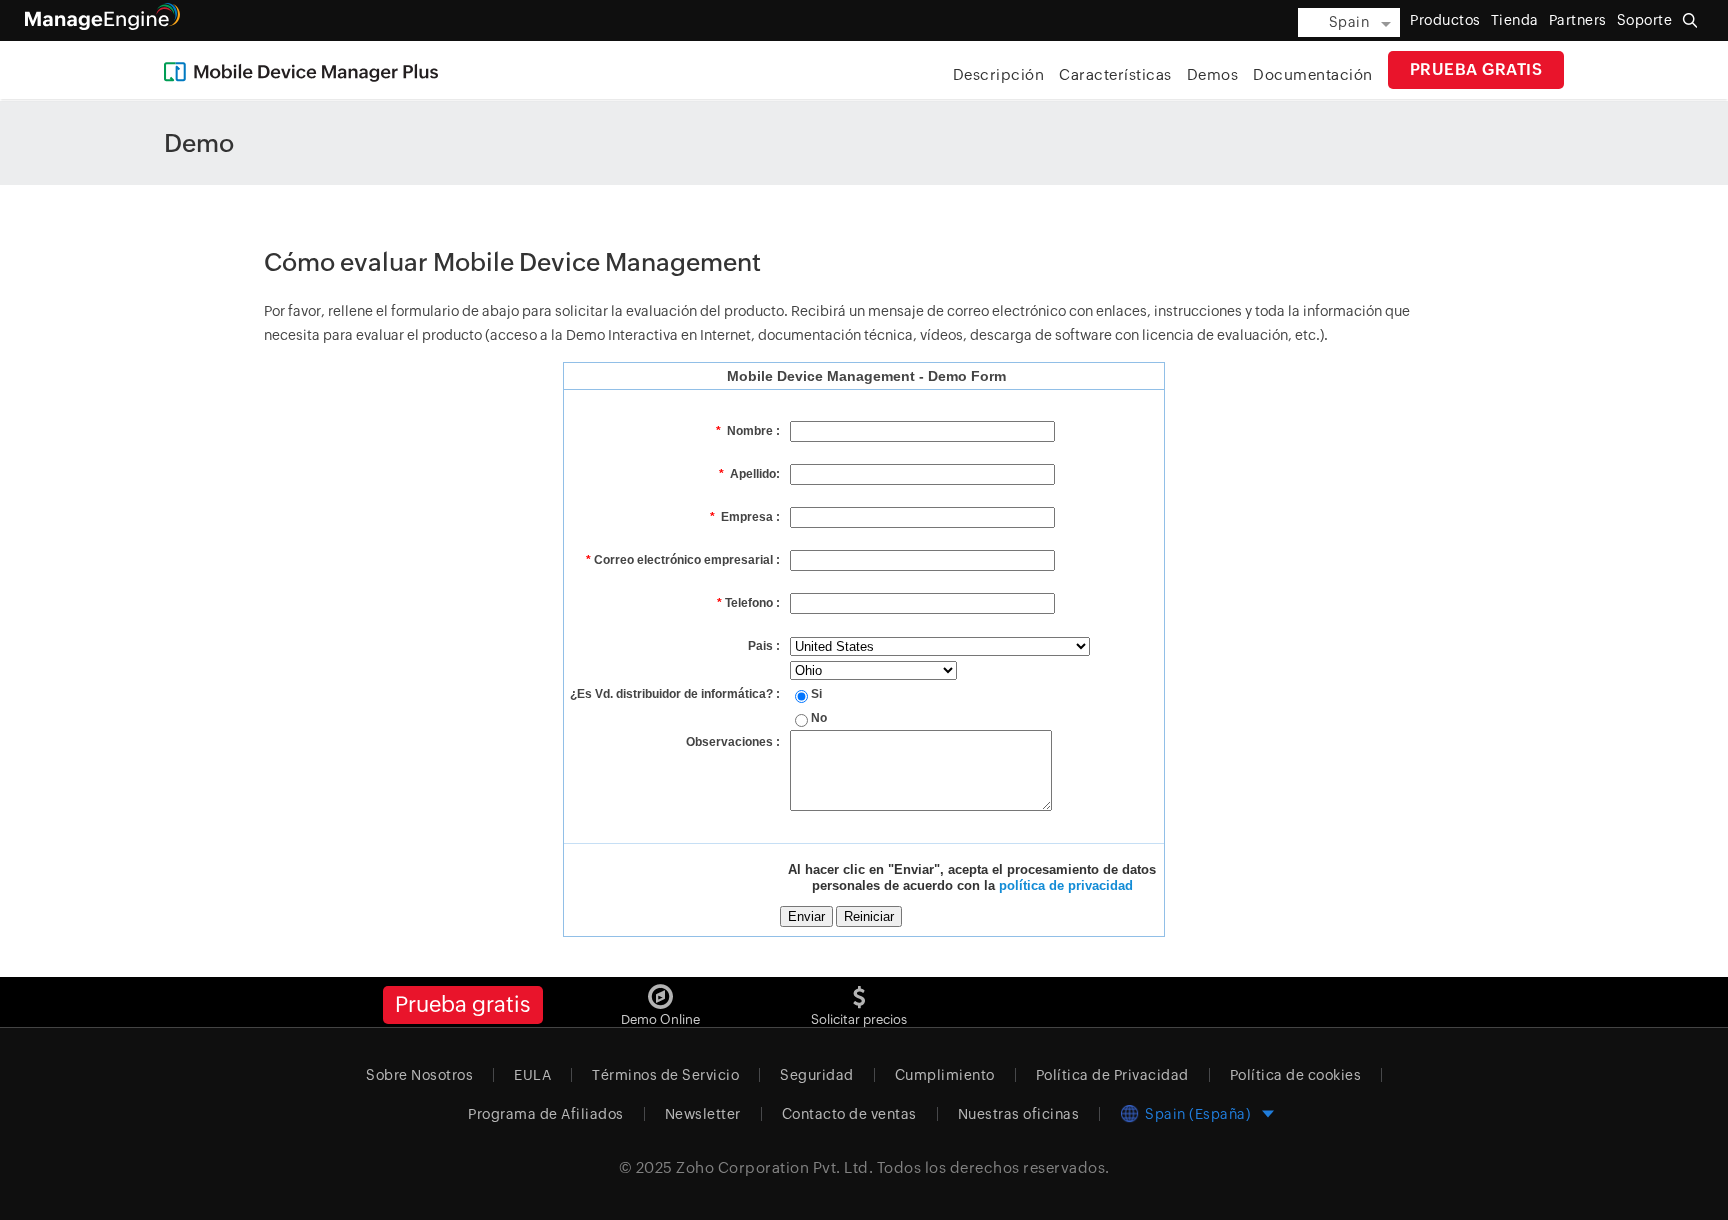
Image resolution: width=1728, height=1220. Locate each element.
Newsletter (703, 1114)
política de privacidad (1066, 885)
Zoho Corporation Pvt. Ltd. (774, 1167)
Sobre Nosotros (419, 1075)
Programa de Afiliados (546, 1114)
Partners (1578, 20)
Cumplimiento (945, 1075)
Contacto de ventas (849, 1114)
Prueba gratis (1476, 69)
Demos (1213, 74)
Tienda (1515, 20)
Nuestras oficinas (1019, 1114)
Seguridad (817, 1075)
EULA (532, 1075)
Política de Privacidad (1112, 1075)
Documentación (1313, 74)
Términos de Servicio (665, 1075)
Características (1115, 74)
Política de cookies (1296, 1075)
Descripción (999, 74)
